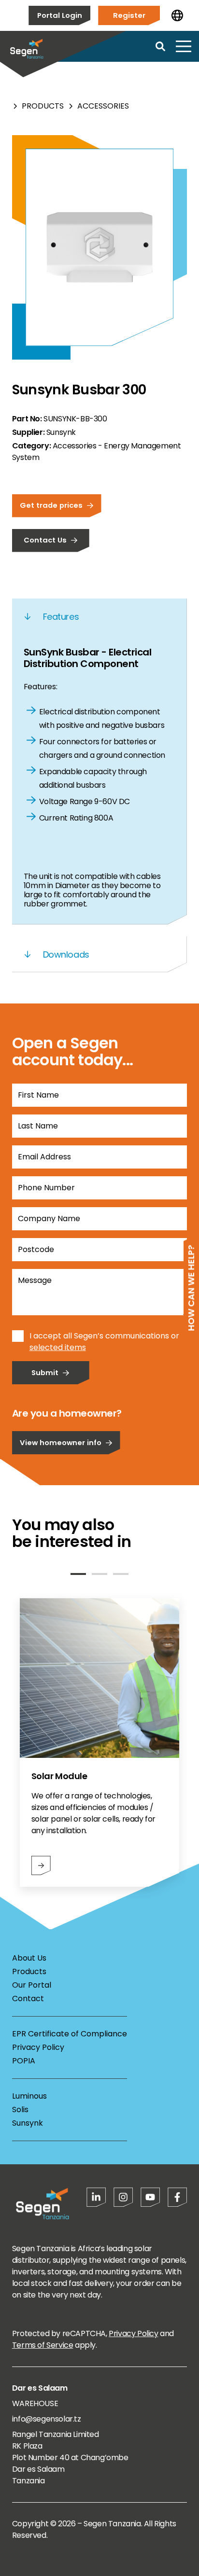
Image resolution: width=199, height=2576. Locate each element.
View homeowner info (61, 1442)
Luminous (29, 2096)
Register (129, 15)
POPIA (24, 2061)
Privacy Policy (38, 2047)
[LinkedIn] (96, 2197)
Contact (28, 1998)
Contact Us (45, 540)
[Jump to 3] (121, 1574)
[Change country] (177, 15)
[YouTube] (150, 2197)
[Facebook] (177, 2197)
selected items (58, 1347)
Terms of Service (43, 2345)
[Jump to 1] (78, 1574)
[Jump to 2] (99, 1574)
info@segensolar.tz (47, 2419)
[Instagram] (123, 2197)
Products (43, 106)
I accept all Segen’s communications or (104, 1336)
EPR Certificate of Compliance (70, 2034)
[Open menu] (184, 46)
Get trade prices (51, 505)
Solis (20, 2110)
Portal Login (60, 15)
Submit (45, 1372)
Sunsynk (28, 2123)
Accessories (103, 106)
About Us (29, 1958)
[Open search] (160, 46)
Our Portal (32, 1985)
